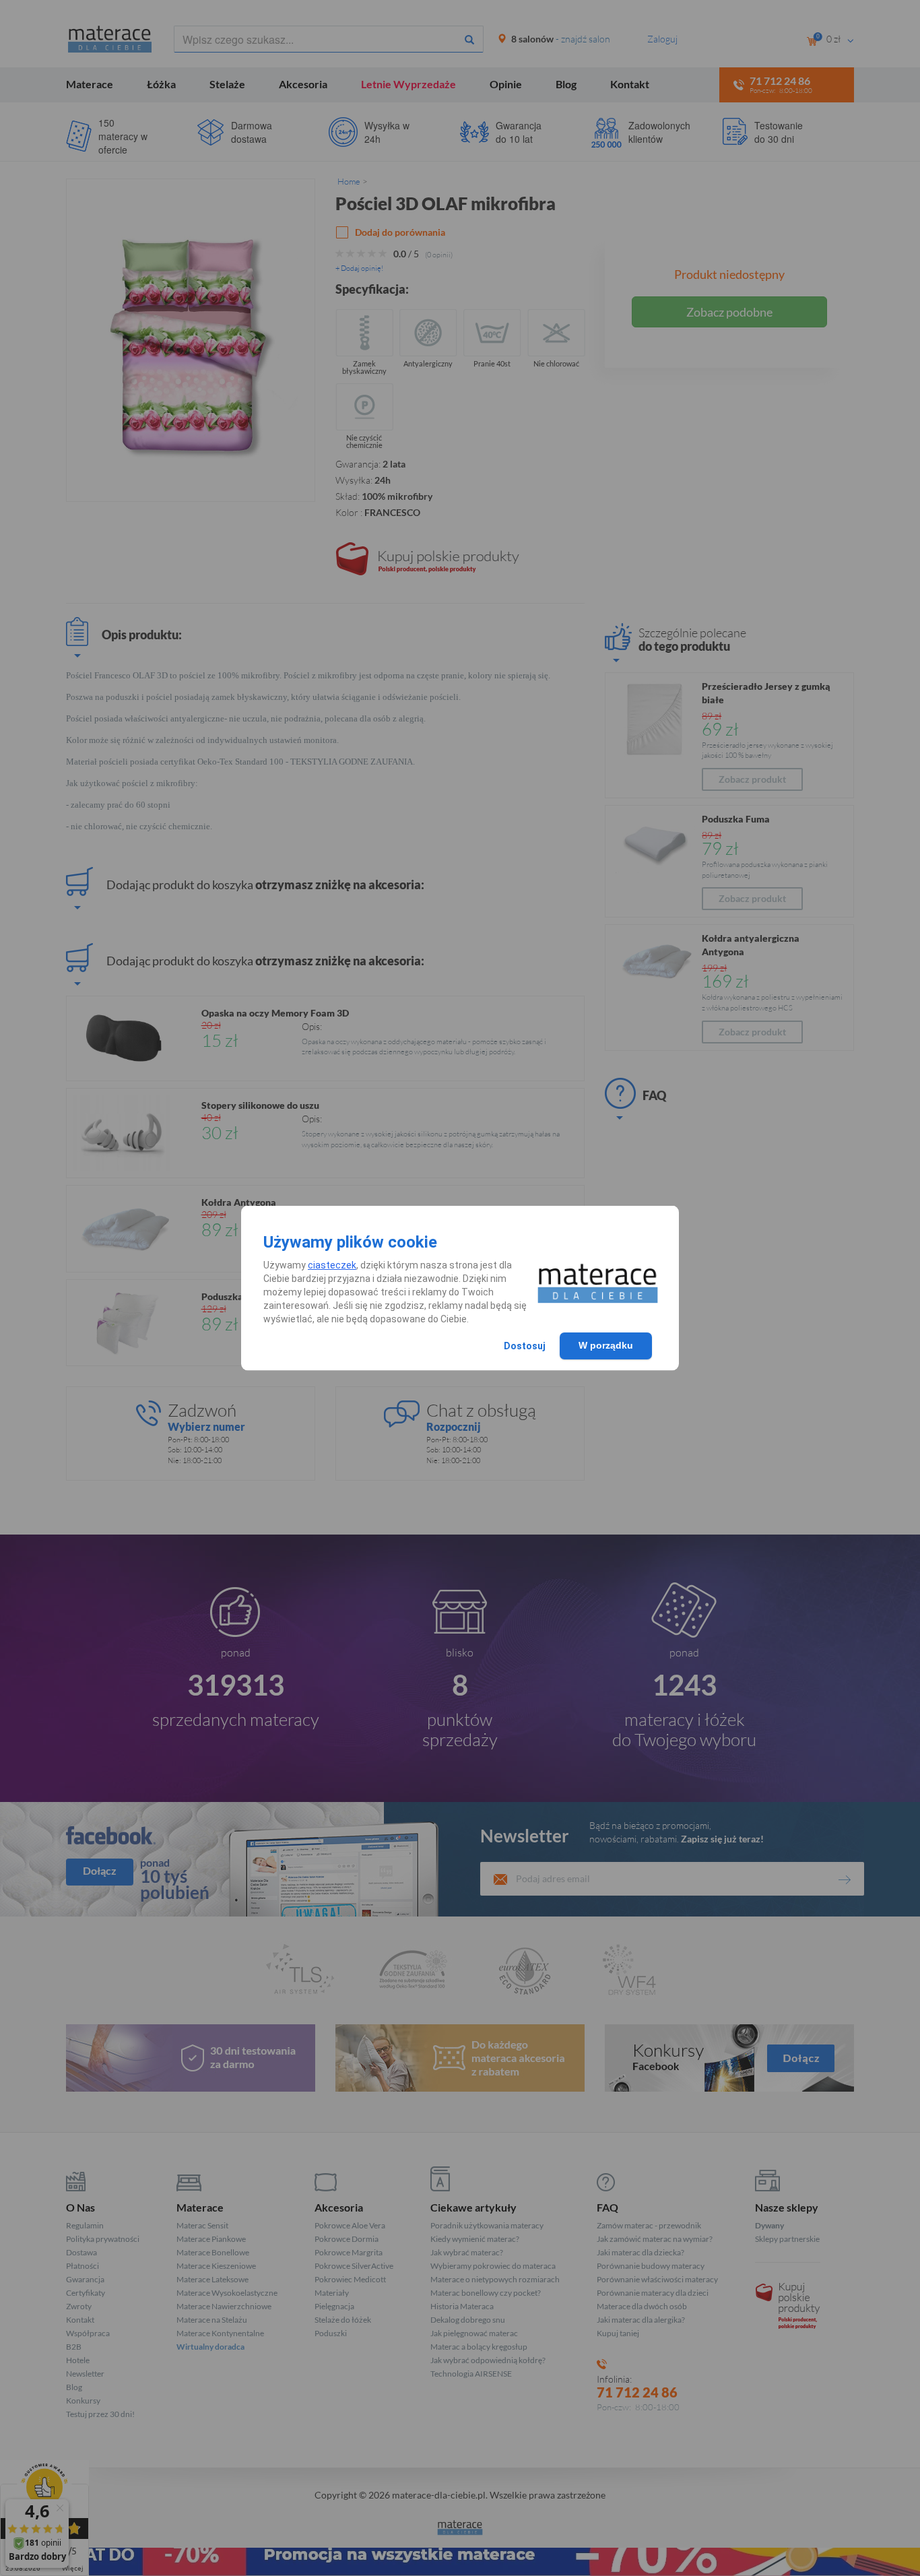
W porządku (606, 1345)
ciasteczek (332, 1265)
